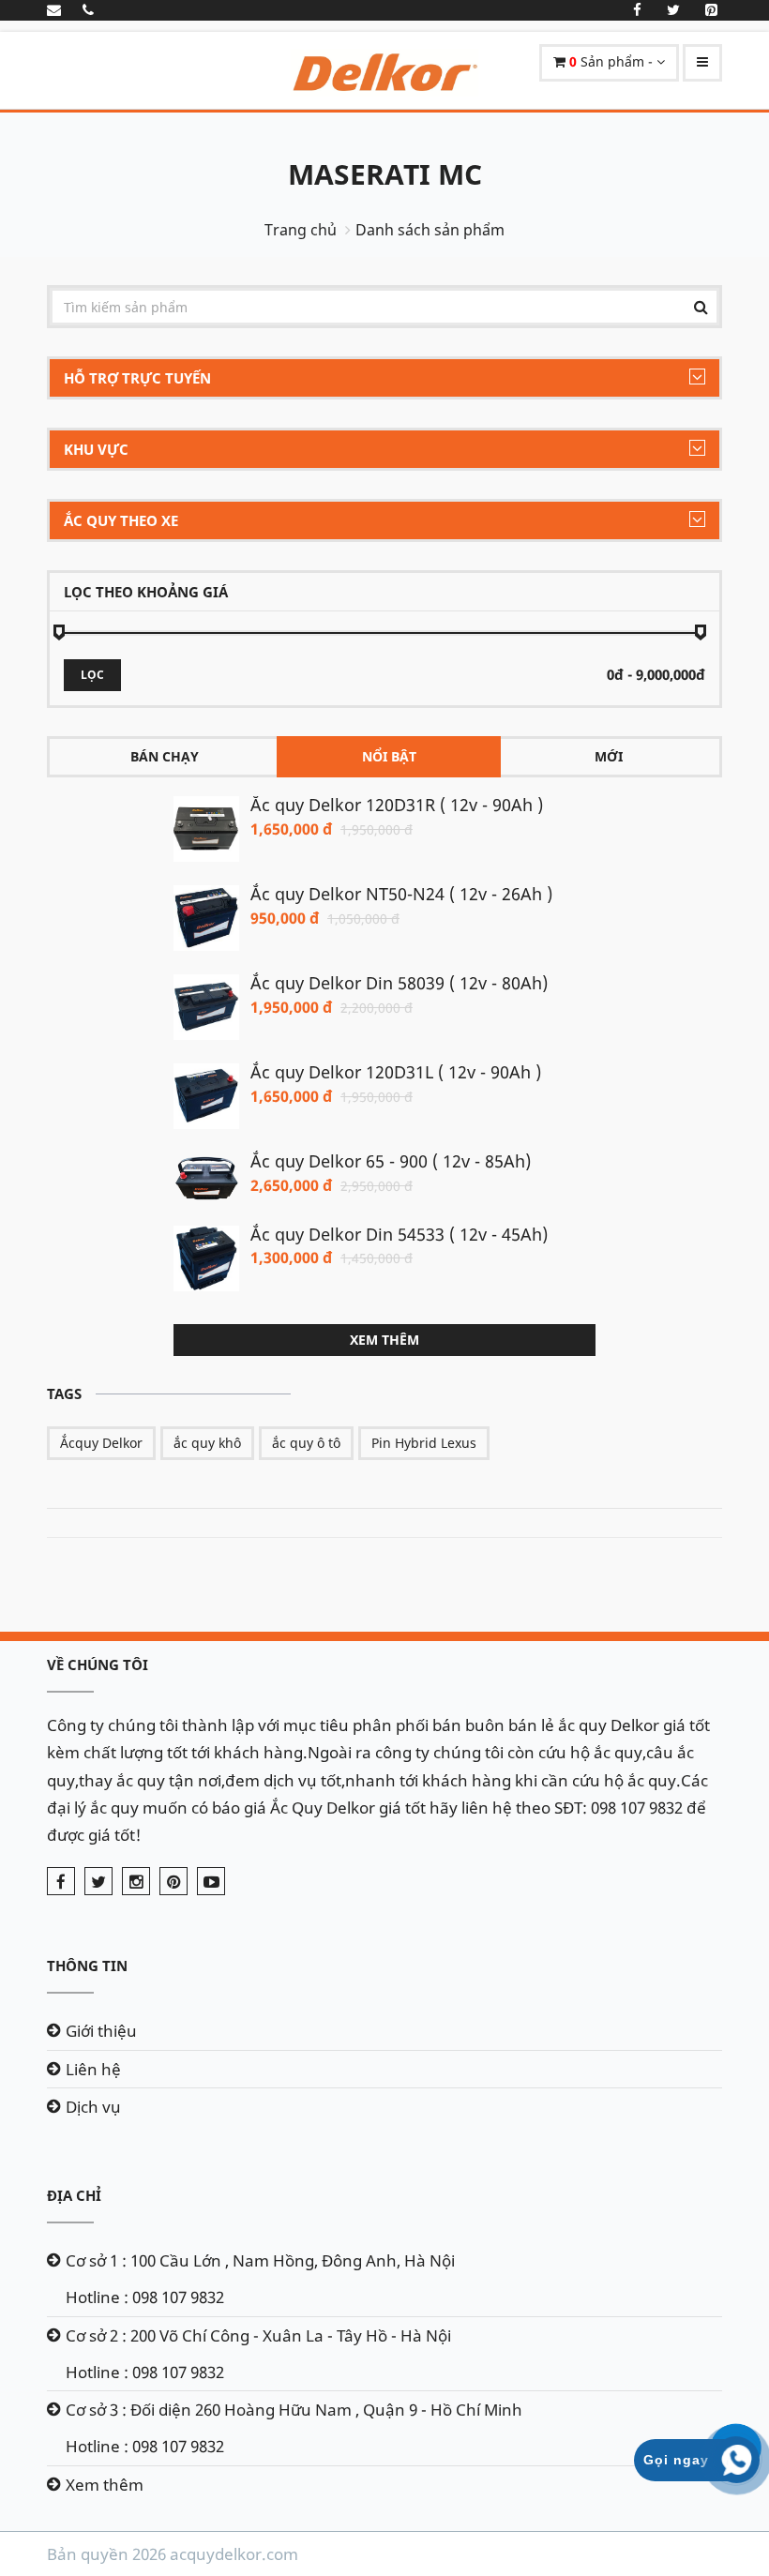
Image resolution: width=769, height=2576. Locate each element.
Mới (609, 756)
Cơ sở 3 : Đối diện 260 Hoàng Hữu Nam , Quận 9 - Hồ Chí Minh (294, 2410)
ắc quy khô (207, 1443)
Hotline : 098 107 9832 (145, 2297)
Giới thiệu (101, 2031)
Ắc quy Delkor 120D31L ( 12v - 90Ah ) (396, 1072)
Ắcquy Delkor (101, 1443)
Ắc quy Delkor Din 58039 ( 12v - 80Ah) (399, 983)
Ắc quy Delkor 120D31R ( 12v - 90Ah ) (397, 805)
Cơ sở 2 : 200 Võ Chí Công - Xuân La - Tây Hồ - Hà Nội (258, 2335)
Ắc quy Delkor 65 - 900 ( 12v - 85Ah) (391, 1161)
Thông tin (87, 1966)
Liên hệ (93, 2069)
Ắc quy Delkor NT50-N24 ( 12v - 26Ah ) (401, 894)
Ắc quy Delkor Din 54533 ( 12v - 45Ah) (399, 1234)
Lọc (92, 675)
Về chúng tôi (98, 1665)
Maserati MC (385, 174)
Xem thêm (384, 1340)
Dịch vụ (93, 2107)
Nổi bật (389, 756)
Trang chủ (301, 230)
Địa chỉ (74, 2195)
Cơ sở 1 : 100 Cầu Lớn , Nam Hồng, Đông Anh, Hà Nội (260, 2260)
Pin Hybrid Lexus (424, 1443)
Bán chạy (165, 756)
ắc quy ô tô (306, 1443)
